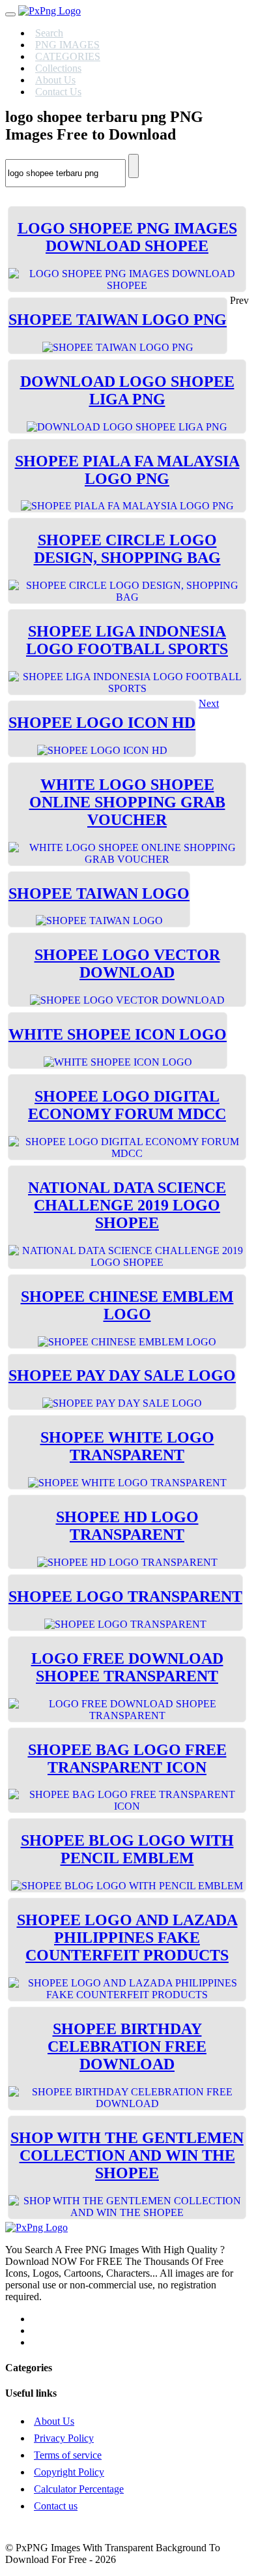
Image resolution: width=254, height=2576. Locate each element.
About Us (54, 2421)
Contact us (56, 2506)
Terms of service (68, 2455)
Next (209, 703)
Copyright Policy (69, 2472)
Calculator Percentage (79, 2489)
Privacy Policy (64, 2438)
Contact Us (58, 92)
